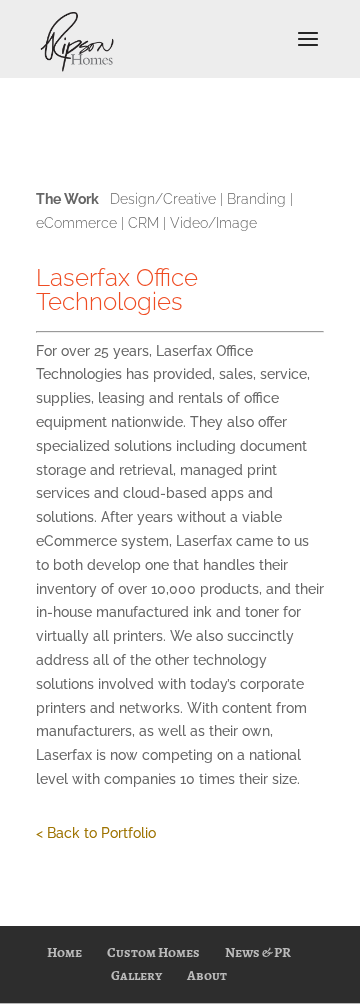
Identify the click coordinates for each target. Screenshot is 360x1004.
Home (64, 952)
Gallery (136, 975)
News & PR (258, 952)
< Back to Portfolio (96, 833)
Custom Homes (153, 952)
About (207, 975)
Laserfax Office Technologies (117, 289)
